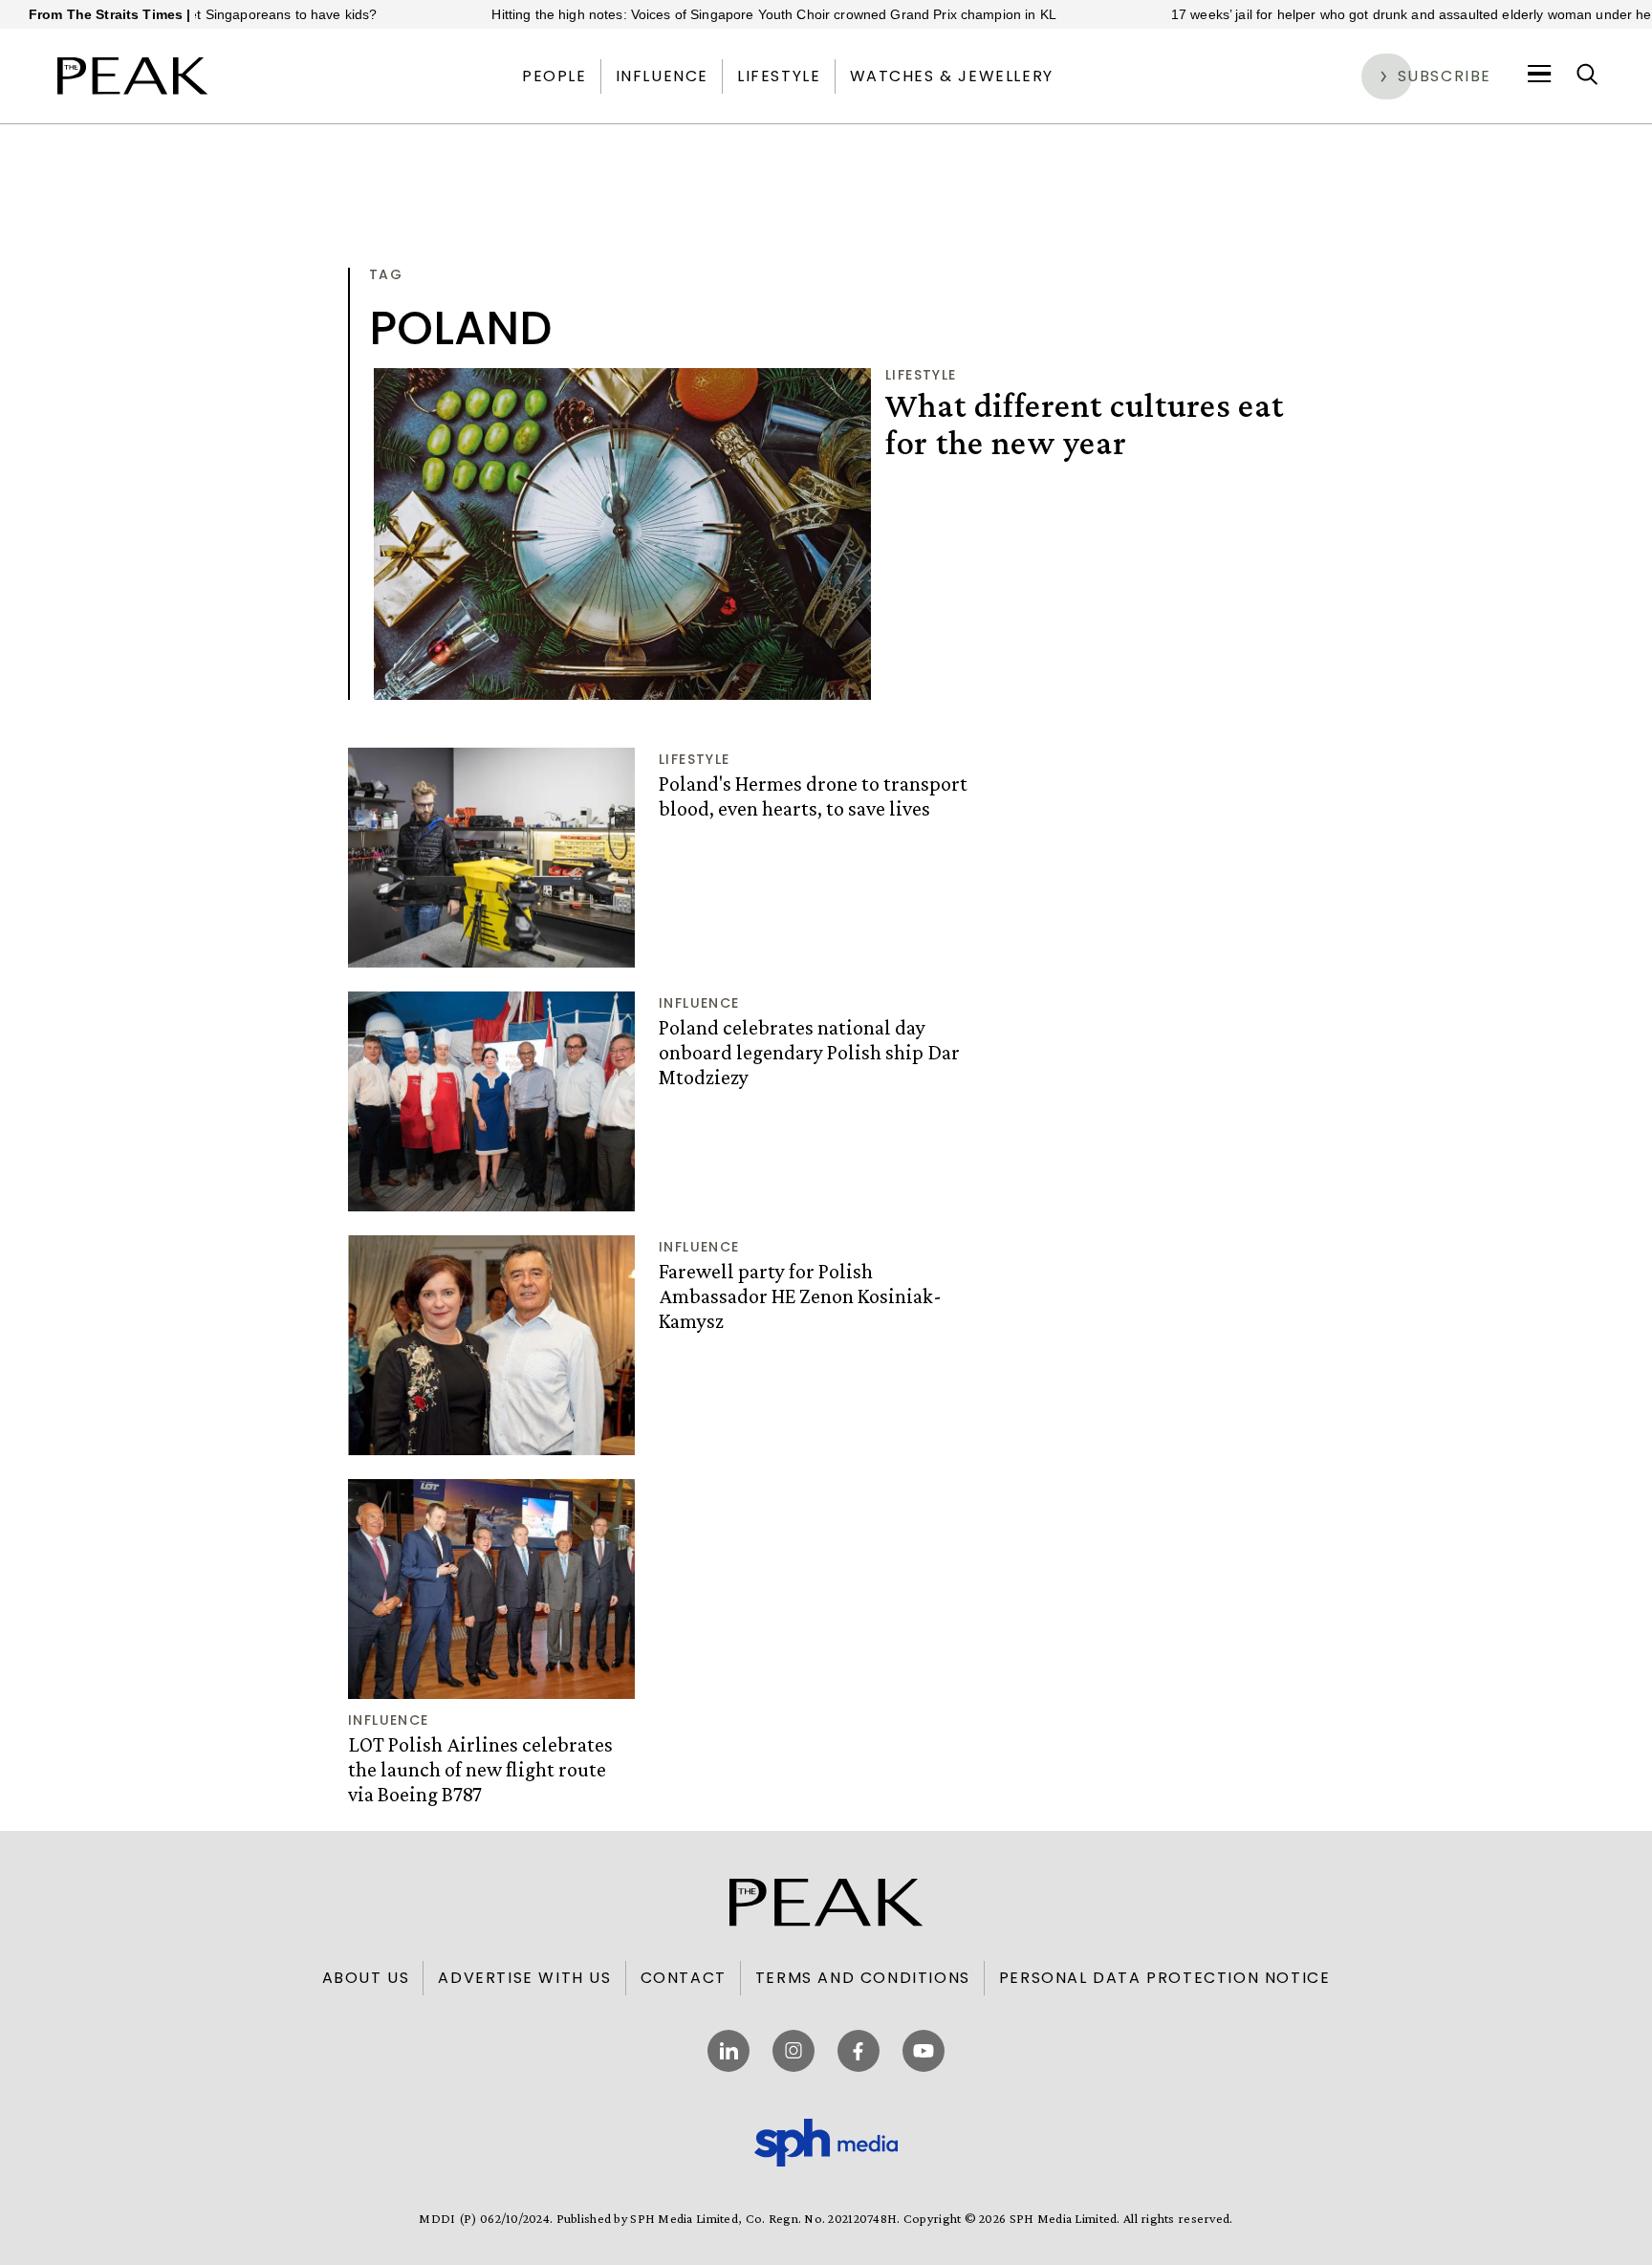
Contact (684, 1978)
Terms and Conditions (863, 1978)
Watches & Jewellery (952, 76)
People (554, 76)
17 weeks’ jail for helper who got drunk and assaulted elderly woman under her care (1362, 14)
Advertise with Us (524, 1978)
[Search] (1587, 76)
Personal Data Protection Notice (1165, 1978)
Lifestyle (779, 76)
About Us (366, 1978)
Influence (662, 76)
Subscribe (1445, 76)
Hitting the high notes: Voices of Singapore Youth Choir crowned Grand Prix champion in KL (707, 14)
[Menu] (1540, 76)
